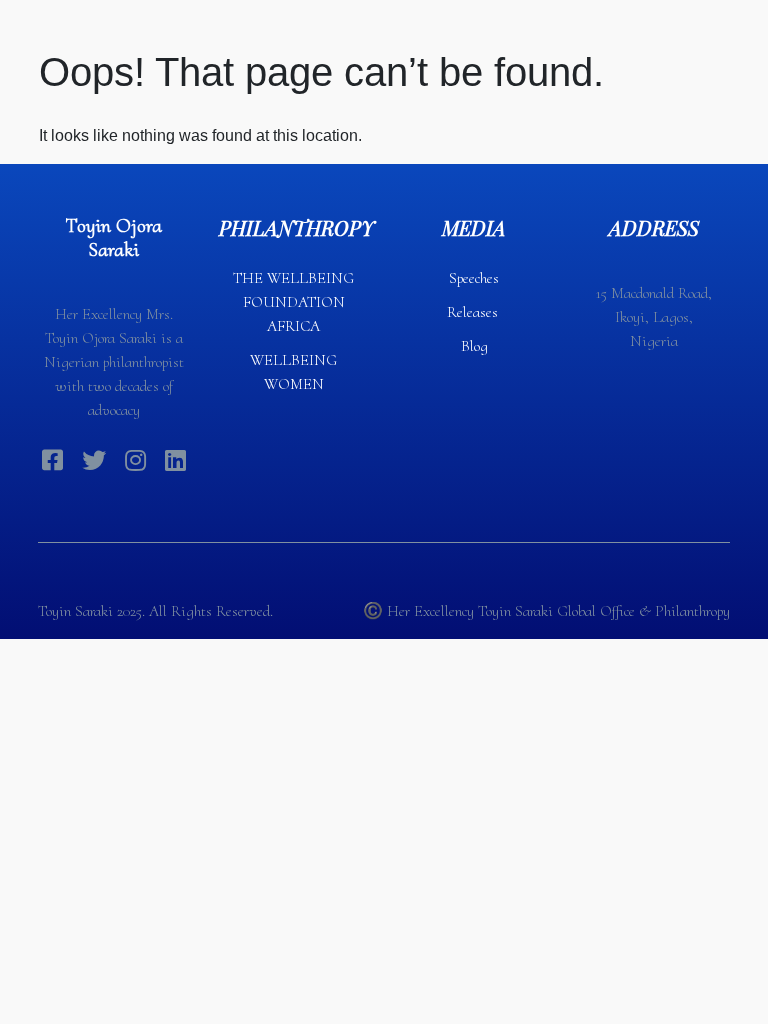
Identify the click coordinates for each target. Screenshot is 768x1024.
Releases (474, 312)
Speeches (474, 278)
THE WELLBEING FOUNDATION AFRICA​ (293, 302)
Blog (474, 346)
